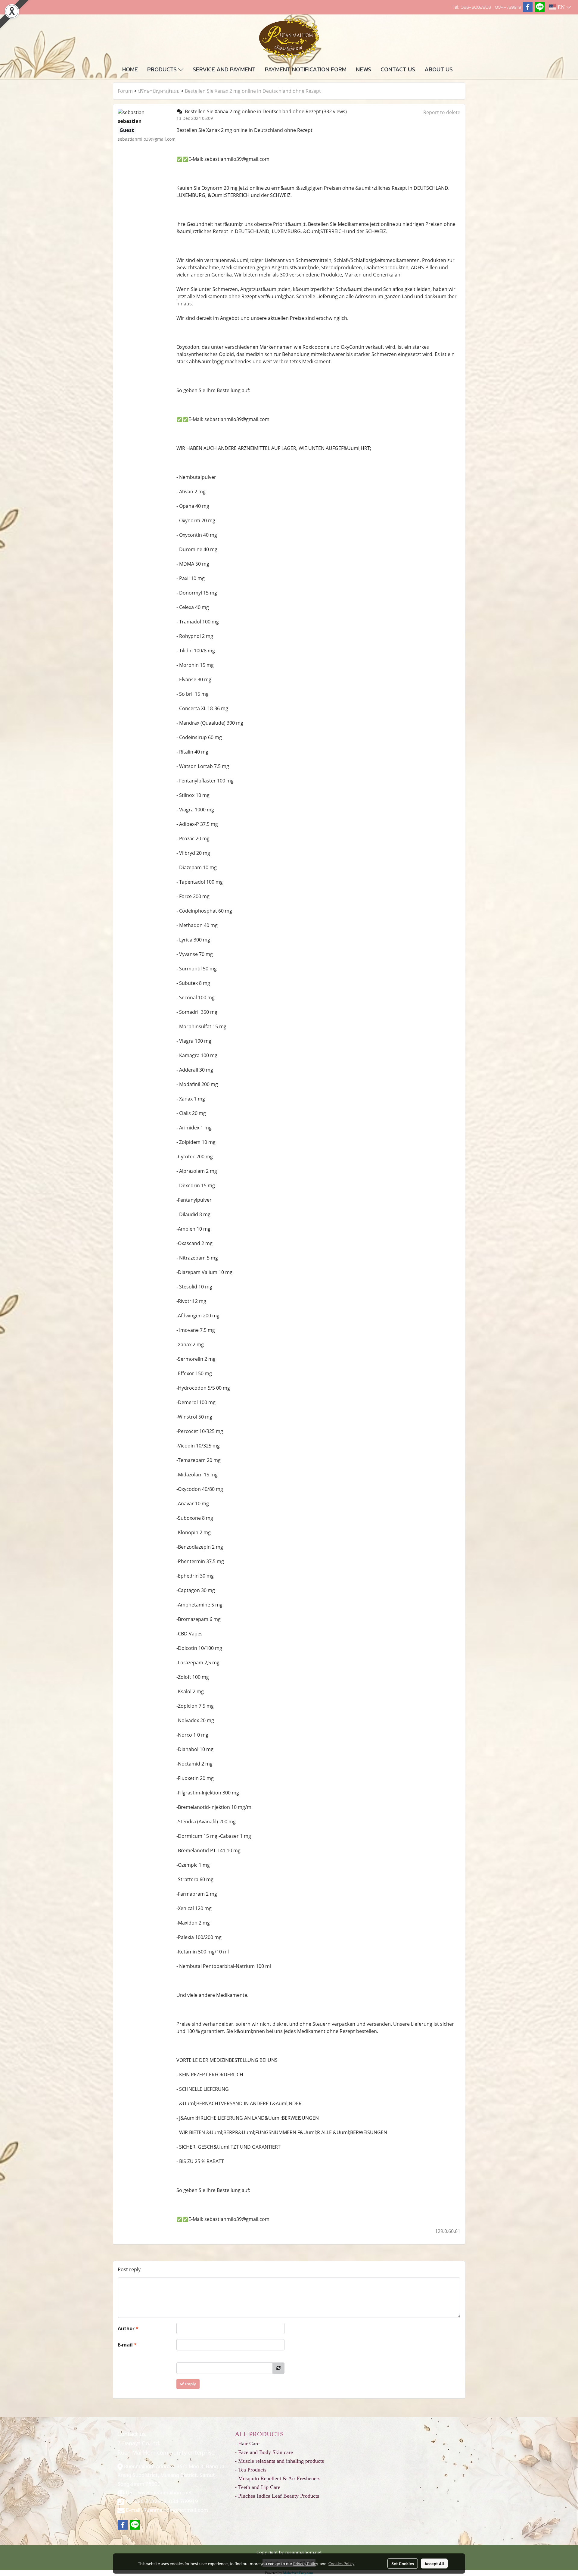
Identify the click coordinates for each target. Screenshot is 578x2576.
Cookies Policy (341, 2563)
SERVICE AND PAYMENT (224, 69)
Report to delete (442, 112)
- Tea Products (251, 2470)
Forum (125, 91)
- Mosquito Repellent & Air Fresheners (278, 2478)
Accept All (434, 2563)
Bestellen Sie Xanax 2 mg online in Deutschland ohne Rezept (253, 91)
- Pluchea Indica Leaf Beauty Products (277, 2496)
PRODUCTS (163, 69)
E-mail (127, 2345)
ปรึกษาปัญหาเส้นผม (159, 91)
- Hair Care (247, 2443)
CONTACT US (398, 69)
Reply (190, 2384)
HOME (130, 69)
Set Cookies (403, 2563)
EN (561, 7)
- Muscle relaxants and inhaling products (279, 2461)
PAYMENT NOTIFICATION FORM (306, 69)
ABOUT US (439, 69)
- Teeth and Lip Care (258, 2487)
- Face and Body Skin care (264, 2452)
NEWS (364, 69)
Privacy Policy (306, 2563)
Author (128, 2328)
